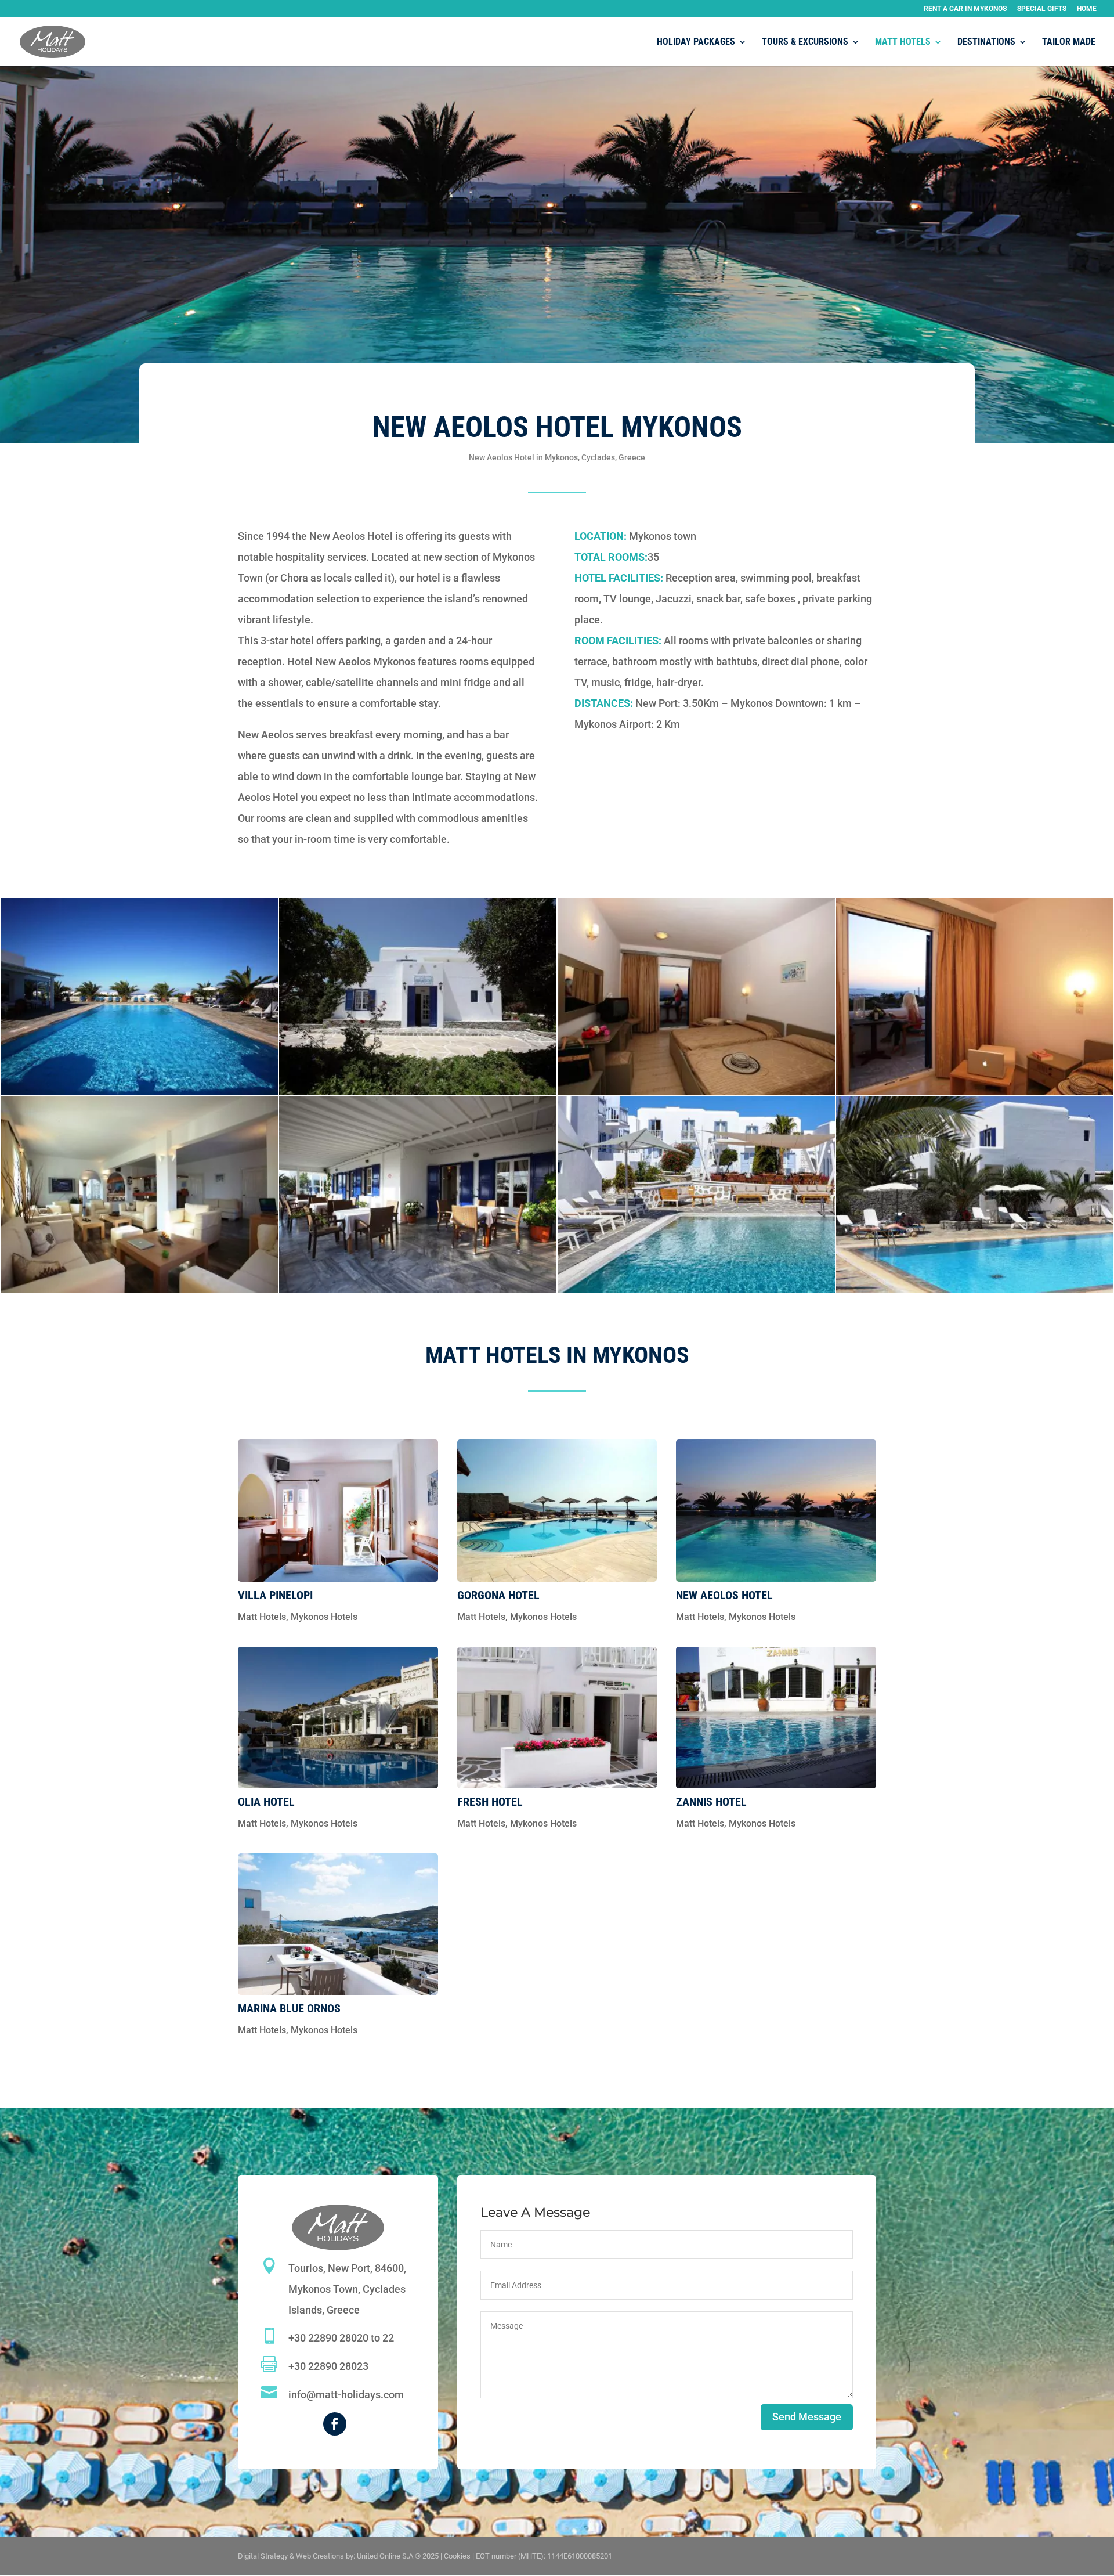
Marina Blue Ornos (289, 2008)
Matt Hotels (262, 1617)
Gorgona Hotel (498, 1595)
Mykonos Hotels (324, 1617)
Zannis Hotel (711, 1802)
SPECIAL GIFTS (1042, 9)
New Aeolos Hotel (724, 1595)
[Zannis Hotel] (776, 1718)
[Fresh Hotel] (557, 1718)
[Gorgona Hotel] (557, 1511)
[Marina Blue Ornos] (338, 1924)
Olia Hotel (266, 1802)
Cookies (457, 2556)
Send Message (807, 2417)
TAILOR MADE (1069, 42)
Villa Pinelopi (275, 1595)
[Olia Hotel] (338, 1718)
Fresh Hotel (490, 1802)
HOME (1087, 9)
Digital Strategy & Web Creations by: (338, 2556)
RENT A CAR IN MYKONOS (965, 9)
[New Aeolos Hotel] (776, 1511)
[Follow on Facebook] (335, 2424)
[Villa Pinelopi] (338, 1511)
